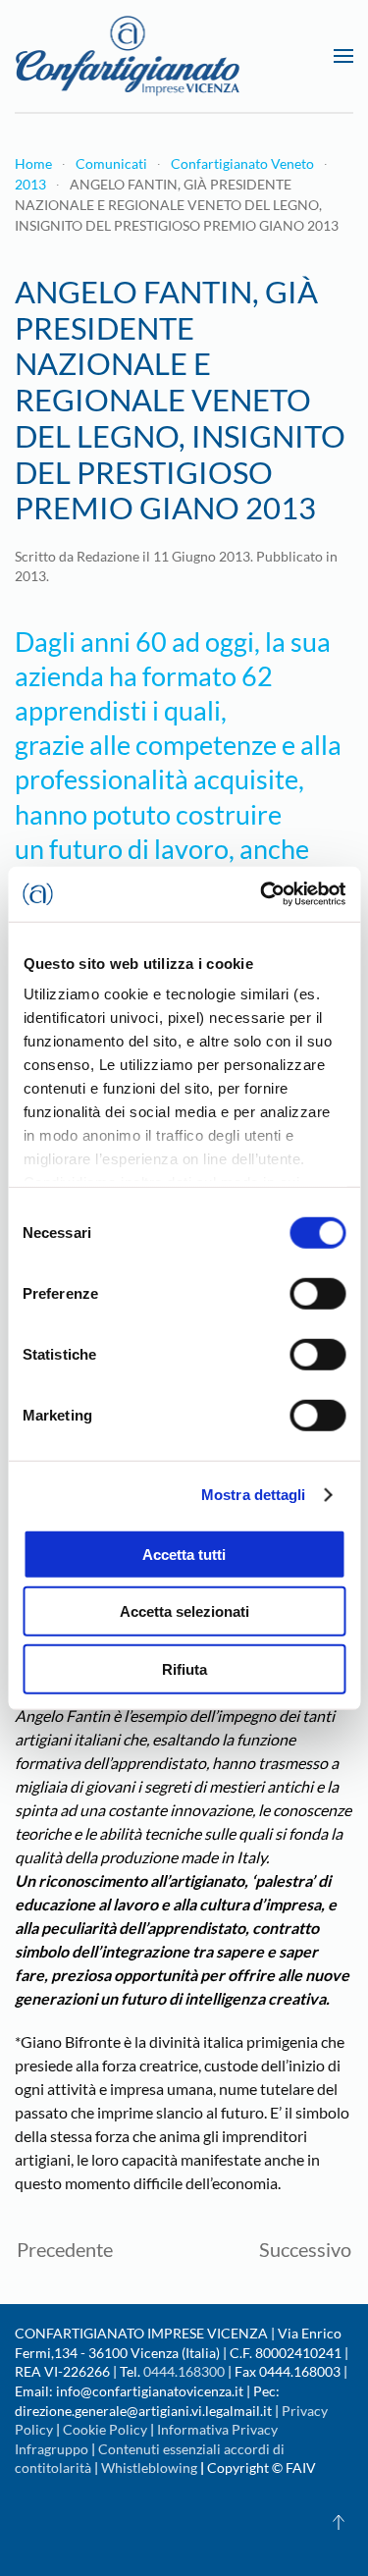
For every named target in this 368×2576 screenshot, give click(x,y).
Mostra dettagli (254, 1495)
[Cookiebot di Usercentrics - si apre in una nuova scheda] (262, 894)
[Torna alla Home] (128, 56)
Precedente (65, 2249)
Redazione (108, 556)
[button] (343, 56)
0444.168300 (184, 2371)
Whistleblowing (149, 2468)
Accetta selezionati (184, 1611)
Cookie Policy (105, 2429)
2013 (30, 576)
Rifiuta (184, 1668)
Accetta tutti (184, 1554)
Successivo (305, 2249)
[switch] (317, 1293)
